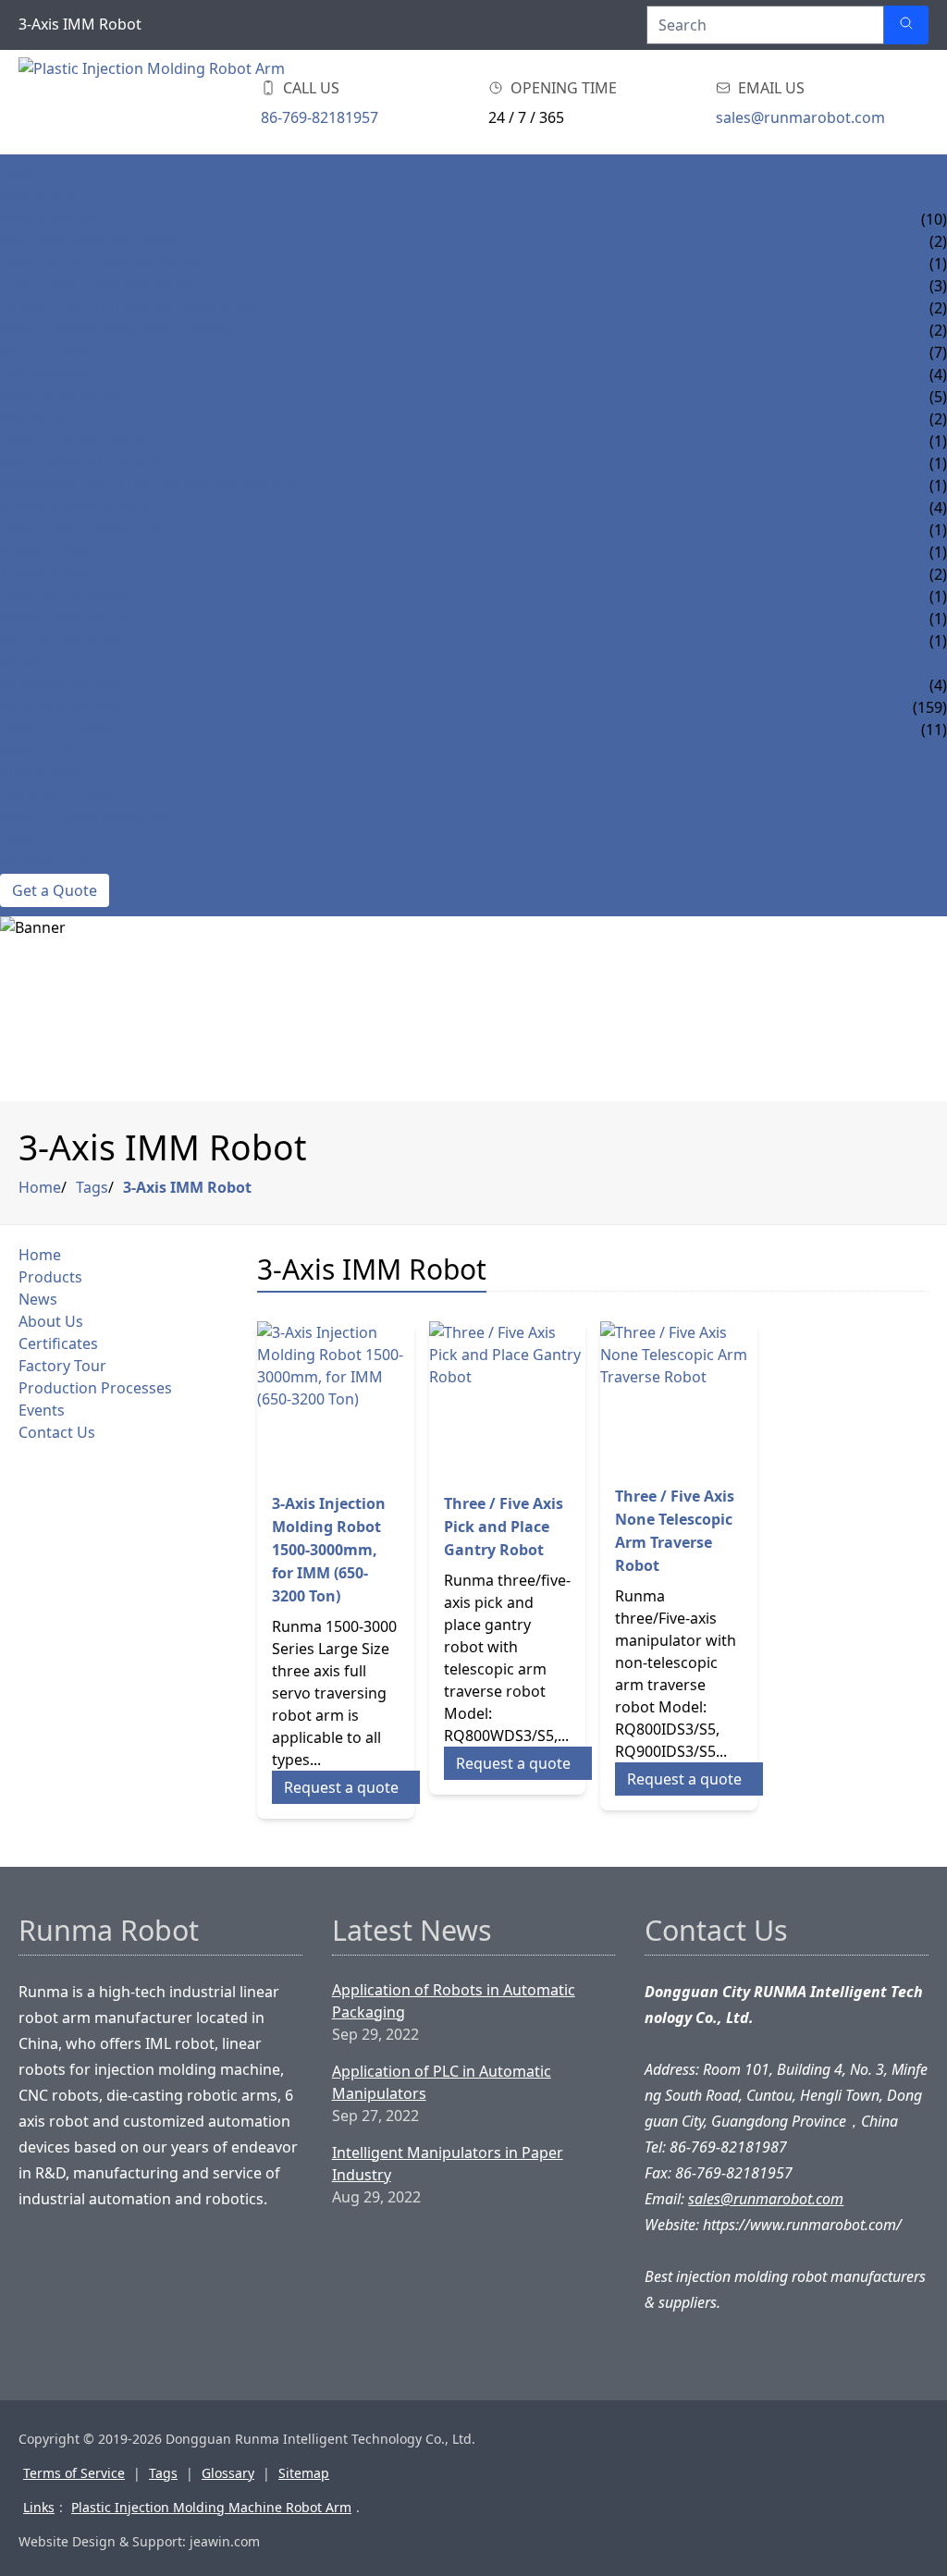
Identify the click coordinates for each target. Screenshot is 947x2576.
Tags (92, 1187)
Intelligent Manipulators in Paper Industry (448, 2164)
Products (39, 197)
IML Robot (40, 419)
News (21, 663)
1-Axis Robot (49, 574)
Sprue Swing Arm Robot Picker (122, 330)
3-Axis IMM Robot (187, 1187)
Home (23, 175)
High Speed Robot (71, 596)
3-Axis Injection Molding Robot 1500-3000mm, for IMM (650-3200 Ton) (329, 1550)
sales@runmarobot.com (800, 117)
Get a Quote (55, 890)
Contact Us (45, 863)
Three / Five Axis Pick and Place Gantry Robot (504, 1527)
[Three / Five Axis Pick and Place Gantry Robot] (508, 1400)
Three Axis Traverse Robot (104, 286)
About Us (37, 752)
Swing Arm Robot (70, 619)
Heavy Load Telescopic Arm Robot (134, 308)
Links (39, 2507)
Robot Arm (43, 352)
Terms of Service (74, 2473)
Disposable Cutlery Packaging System (150, 485)
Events (27, 840)
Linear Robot (52, 374)
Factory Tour (54, 796)
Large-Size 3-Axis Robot (91, 530)
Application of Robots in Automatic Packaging (454, 2001)
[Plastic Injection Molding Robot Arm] (166, 102)
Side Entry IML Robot (83, 463)
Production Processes (92, 818)
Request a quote (341, 1787)
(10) (934, 219)
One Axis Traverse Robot (97, 241)
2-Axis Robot (49, 552)
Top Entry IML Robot (81, 441)
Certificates (47, 774)
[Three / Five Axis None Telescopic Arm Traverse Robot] (679, 1396)
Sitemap (304, 2473)
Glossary (228, 2473)
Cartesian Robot (66, 397)
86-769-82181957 (320, 117)
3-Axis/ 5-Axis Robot (75, 508)
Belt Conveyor (58, 641)
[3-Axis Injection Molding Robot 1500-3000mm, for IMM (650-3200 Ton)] (336, 1400)
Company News (59, 685)
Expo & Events (55, 730)
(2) (938, 419)
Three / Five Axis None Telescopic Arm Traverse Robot (675, 1531)
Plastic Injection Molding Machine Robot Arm (211, 2507)
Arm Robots (48, 219)
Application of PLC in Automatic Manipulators (442, 2082)
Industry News (59, 707)
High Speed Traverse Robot (107, 264)
